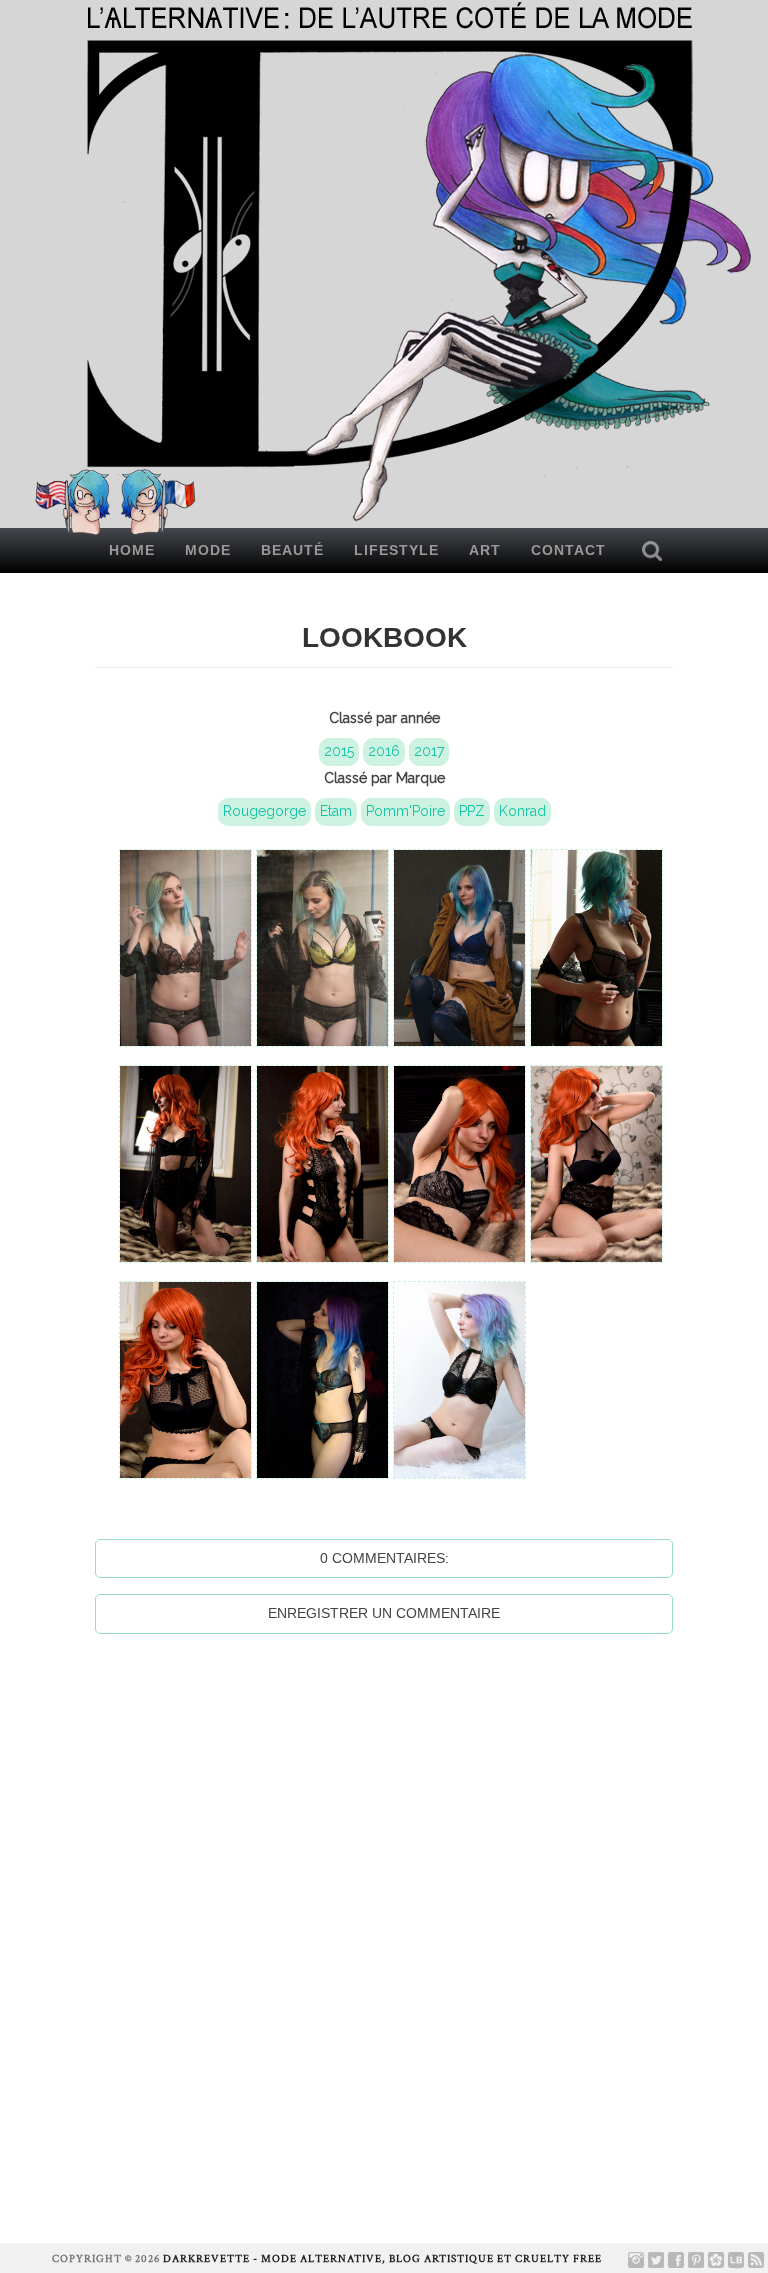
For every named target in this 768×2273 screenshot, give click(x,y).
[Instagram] (636, 2260)
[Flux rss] (756, 2260)
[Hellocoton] (716, 2260)
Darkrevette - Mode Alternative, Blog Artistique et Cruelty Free (382, 2258)
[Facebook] (676, 2260)
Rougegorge (264, 811)
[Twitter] (656, 2260)
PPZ (472, 811)
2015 (339, 751)
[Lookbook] (736, 2260)
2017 (429, 751)
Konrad (522, 811)
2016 (384, 751)
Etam (336, 811)
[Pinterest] (696, 2260)
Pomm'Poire (405, 811)
